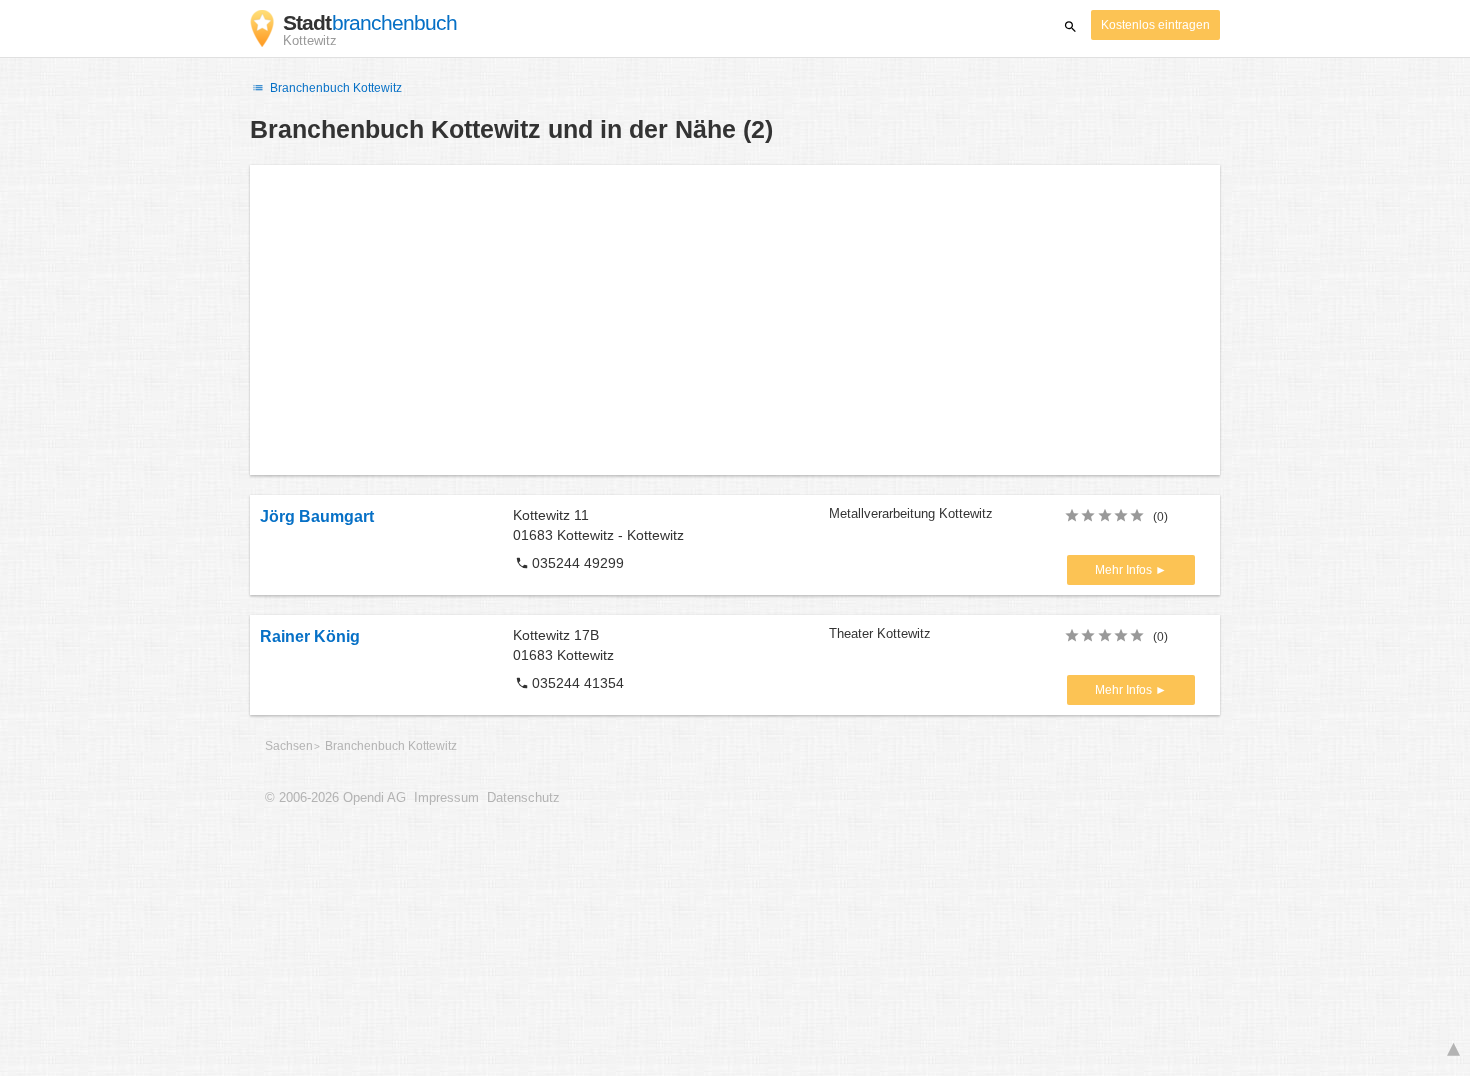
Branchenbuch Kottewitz (334, 88)
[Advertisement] (735, 320)
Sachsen (289, 746)
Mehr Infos (1125, 570)
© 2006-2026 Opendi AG (335, 798)
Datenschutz (523, 798)
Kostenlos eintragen (1155, 25)
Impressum (446, 798)
